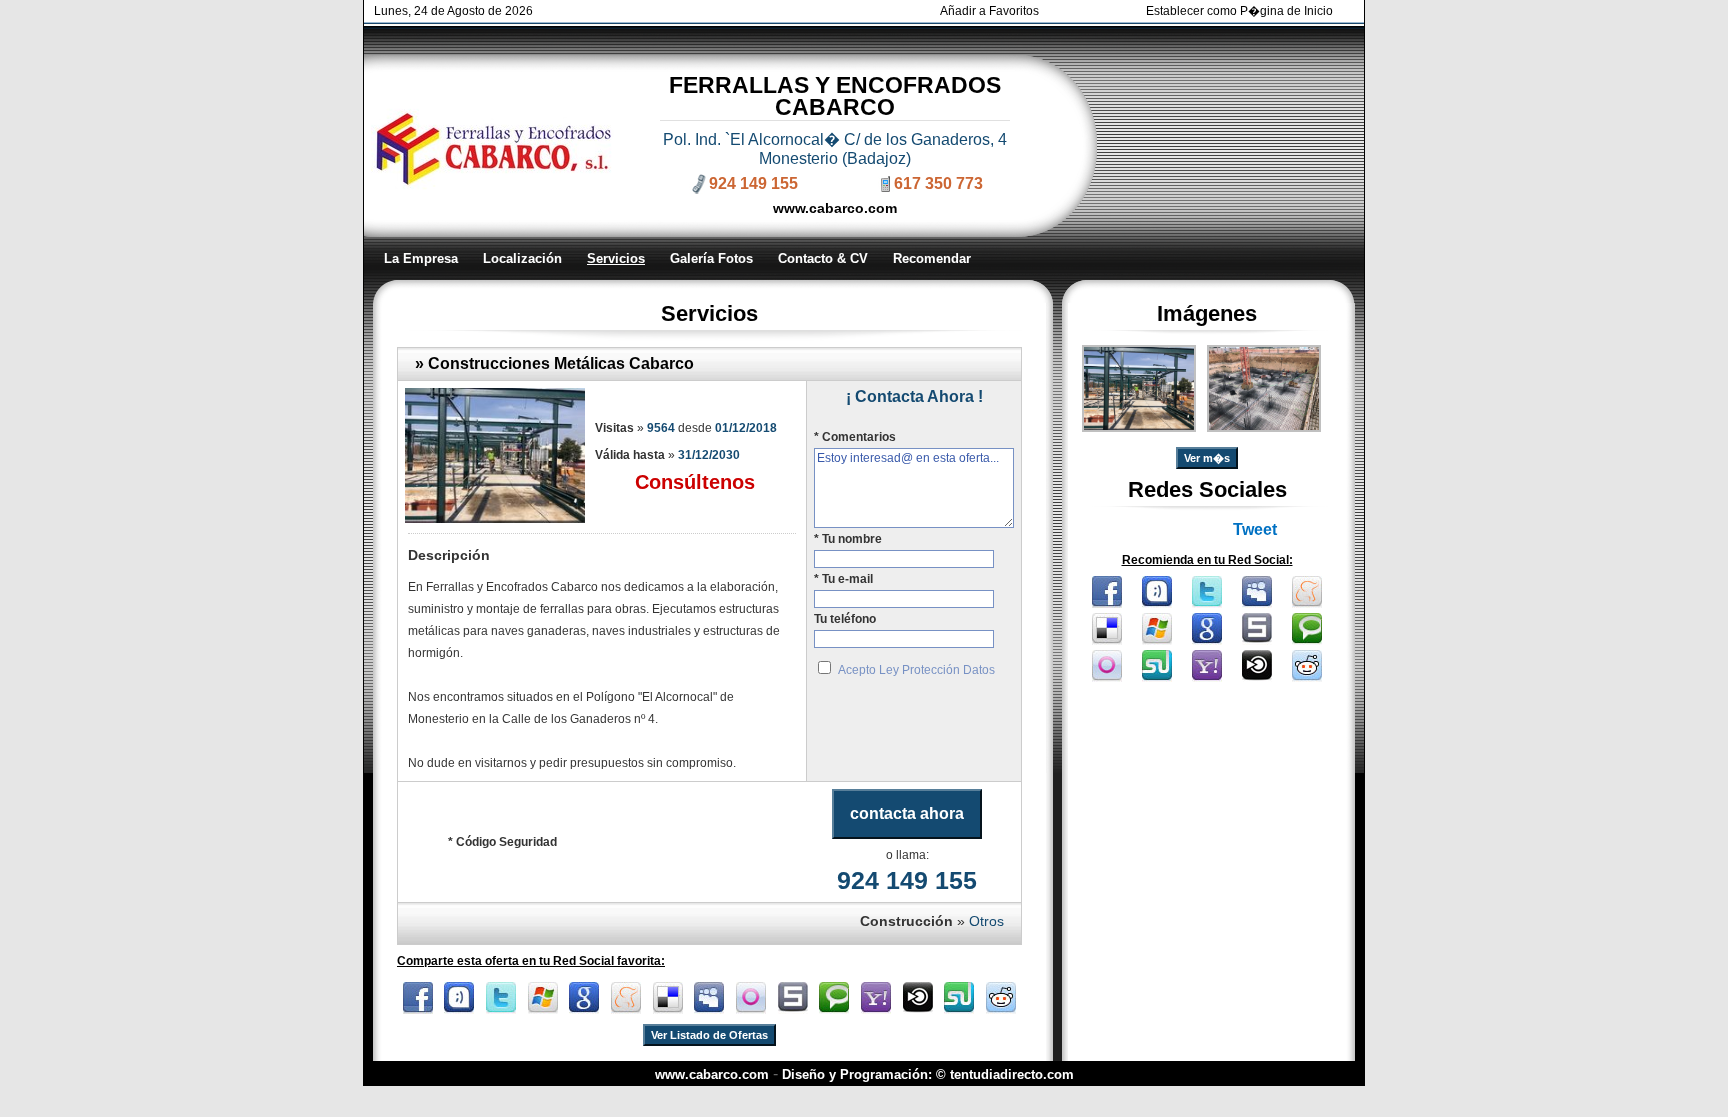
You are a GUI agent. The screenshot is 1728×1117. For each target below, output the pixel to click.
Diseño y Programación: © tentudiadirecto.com (928, 1074)
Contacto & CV (823, 258)
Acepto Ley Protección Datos (916, 670)
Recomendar (932, 258)
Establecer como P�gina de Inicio (1239, 11)
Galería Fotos (711, 258)
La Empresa (421, 258)
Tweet (1255, 529)
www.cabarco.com (835, 208)
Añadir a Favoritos (989, 11)
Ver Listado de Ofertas (709, 1035)
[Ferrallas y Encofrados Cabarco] (1139, 426)
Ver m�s (1207, 458)
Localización (522, 258)
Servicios (616, 258)
